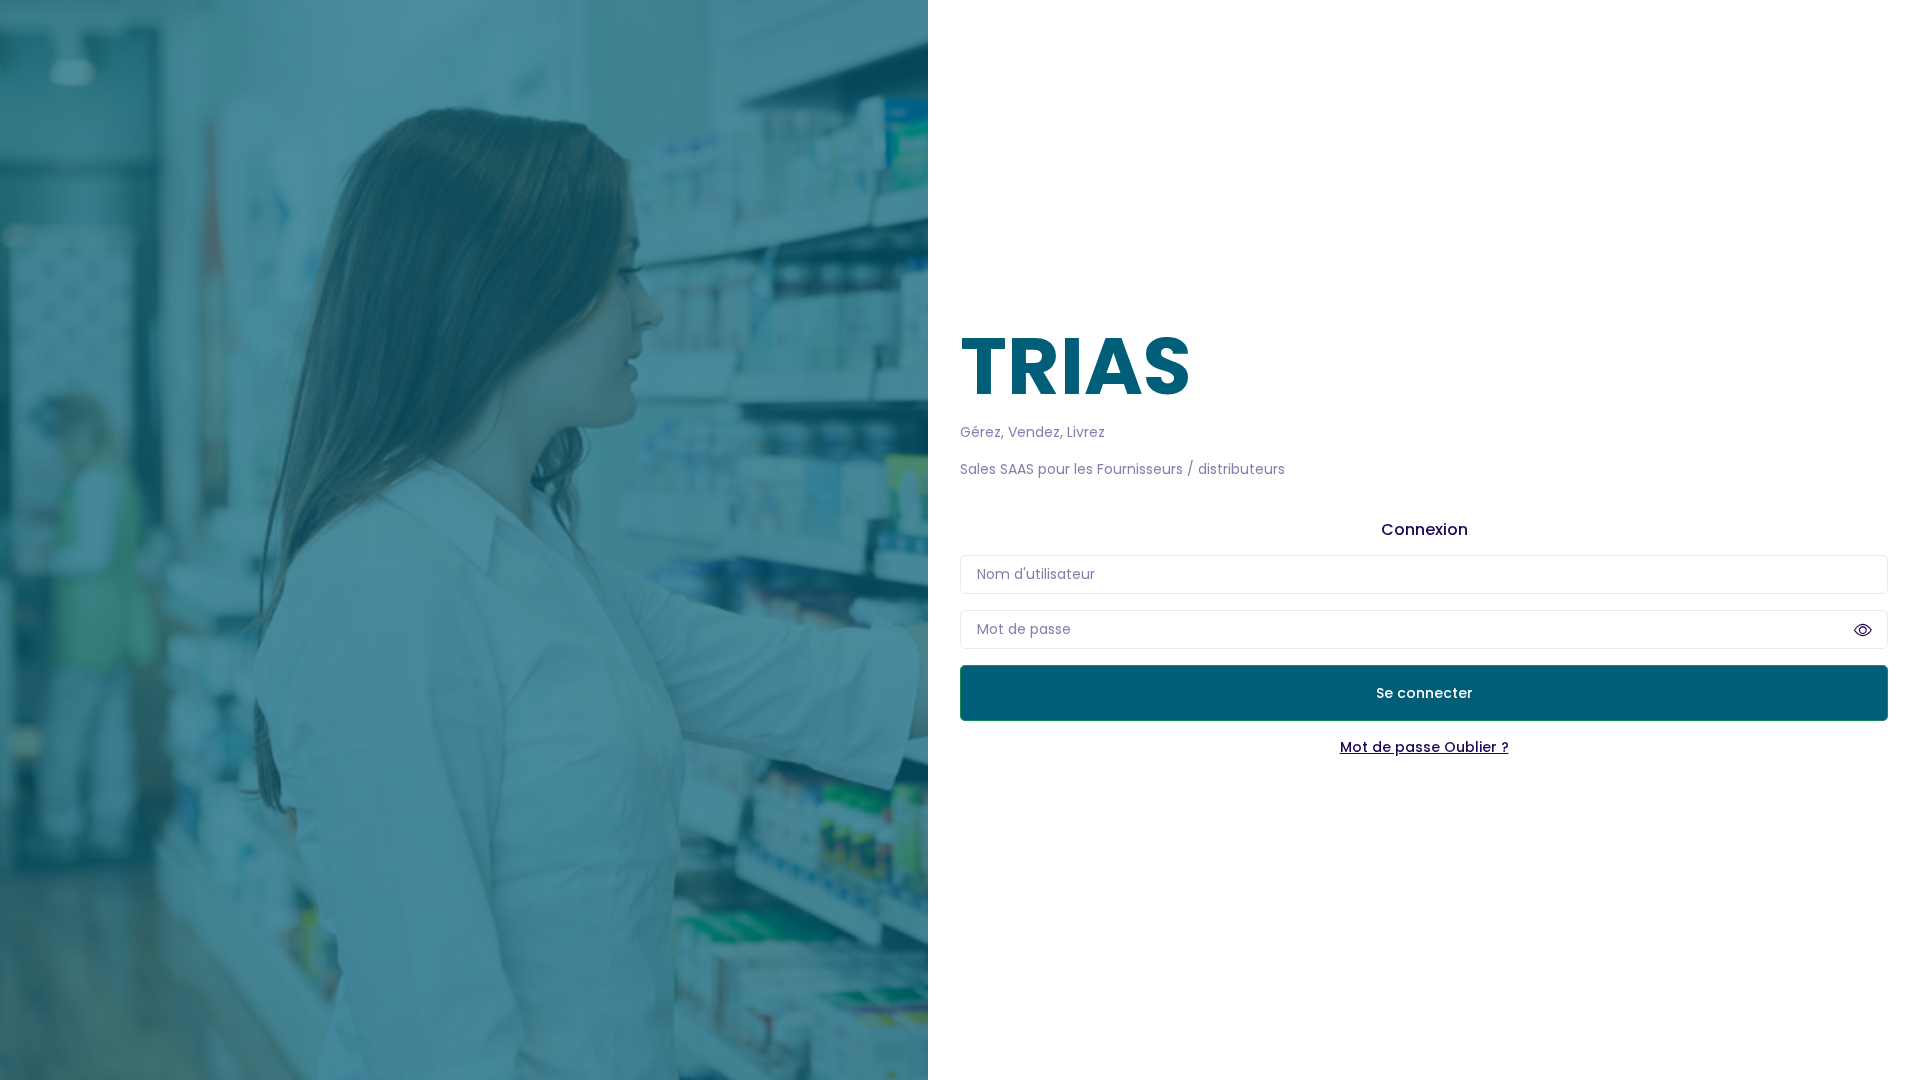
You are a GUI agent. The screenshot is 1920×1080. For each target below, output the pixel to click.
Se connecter (1424, 693)
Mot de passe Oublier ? (1424, 747)
